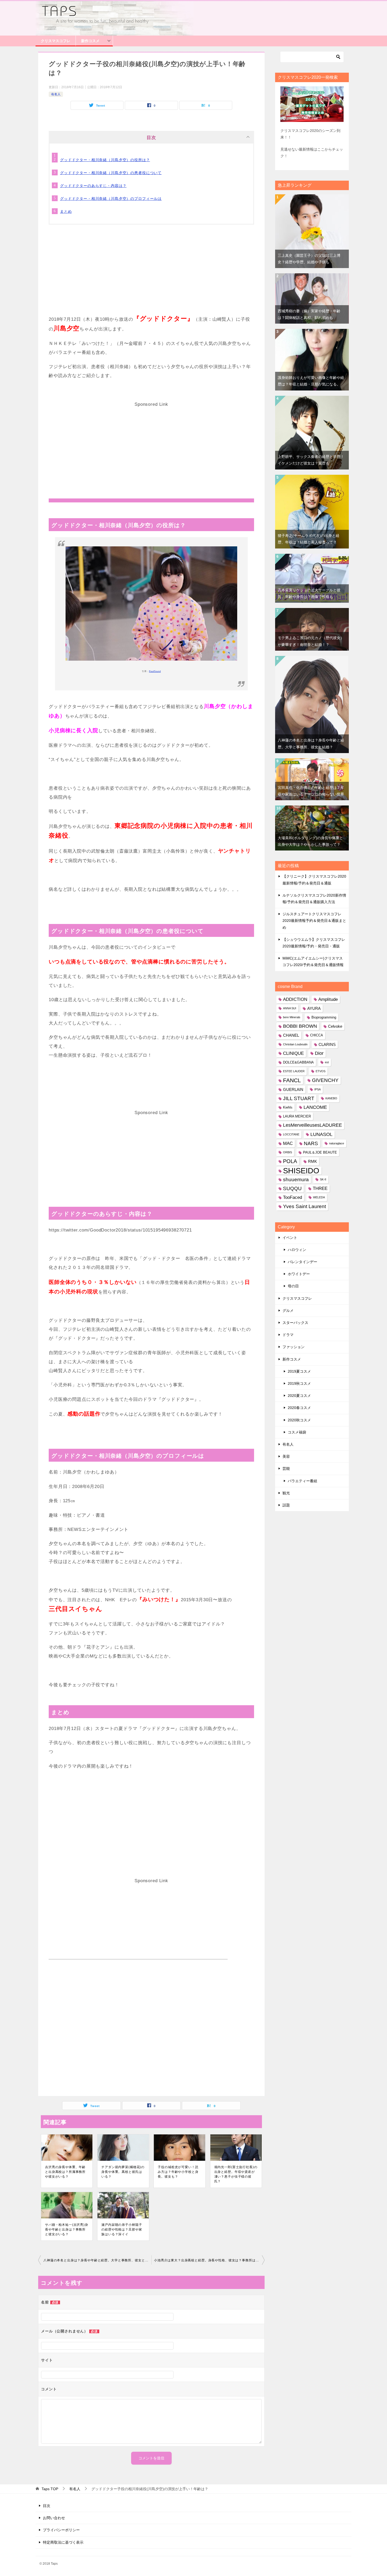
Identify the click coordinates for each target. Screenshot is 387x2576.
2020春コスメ (299, 1408)
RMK (312, 1161)
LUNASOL (321, 1134)
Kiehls (288, 1107)
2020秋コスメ (299, 1420)
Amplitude (328, 999)
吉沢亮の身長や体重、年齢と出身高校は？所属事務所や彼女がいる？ (65, 2172)
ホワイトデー (299, 1274)
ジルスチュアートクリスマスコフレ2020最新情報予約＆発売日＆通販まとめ (314, 921)
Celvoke (335, 1026)
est (327, 1062)
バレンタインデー (302, 1262)
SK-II (323, 1179)
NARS (311, 1143)
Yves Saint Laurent (304, 1206)
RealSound (155, 671)
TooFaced (292, 1197)
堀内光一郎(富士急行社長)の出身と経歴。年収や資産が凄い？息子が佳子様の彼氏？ (236, 2174)
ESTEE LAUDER (294, 1071)
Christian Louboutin (295, 1044)
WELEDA (319, 1197)
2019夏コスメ (299, 1371)
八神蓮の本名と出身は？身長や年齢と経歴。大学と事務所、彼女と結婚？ (97, 2260)
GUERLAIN (293, 1089)
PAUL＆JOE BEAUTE (320, 1152)
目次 (47, 2506)
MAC (288, 1143)
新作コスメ (90, 41)
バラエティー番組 (302, 1481)
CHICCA (317, 1035)
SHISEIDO (301, 1171)
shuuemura (296, 1180)
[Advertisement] (151, 277)
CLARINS (327, 1044)
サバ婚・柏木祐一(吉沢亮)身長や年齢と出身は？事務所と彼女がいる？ (67, 2229)
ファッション (294, 1347)
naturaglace (337, 1143)
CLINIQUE (293, 1053)
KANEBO (331, 1098)
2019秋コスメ (299, 1383)
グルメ (288, 1311)
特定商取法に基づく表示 (63, 2542)
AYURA (314, 1008)
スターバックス (295, 1323)
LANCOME (315, 1107)
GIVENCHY (325, 1080)
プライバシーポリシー (61, 2530)
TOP (50, 2489)
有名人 (56, 94)
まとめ (66, 211)
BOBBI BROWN (300, 1026)
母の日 (293, 1286)
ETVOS (321, 1071)
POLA (290, 1161)
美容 (286, 1456)
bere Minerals (292, 1017)
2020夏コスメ (299, 1396)
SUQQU (292, 1188)
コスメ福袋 (297, 1432)
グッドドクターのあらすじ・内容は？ (93, 186)
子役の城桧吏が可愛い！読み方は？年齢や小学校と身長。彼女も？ (178, 2172)
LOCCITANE (291, 1134)
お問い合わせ (54, 2518)
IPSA (317, 1089)
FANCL (292, 1080)
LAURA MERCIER (297, 1116)
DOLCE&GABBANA (298, 1062)
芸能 (286, 1469)
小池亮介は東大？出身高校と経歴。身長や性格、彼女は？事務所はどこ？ (209, 2260)
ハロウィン (297, 1250)
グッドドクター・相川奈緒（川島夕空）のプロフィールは (111, 199)
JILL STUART (299, 1098)
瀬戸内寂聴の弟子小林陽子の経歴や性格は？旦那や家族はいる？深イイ (122, 2229)
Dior (319, 1053)
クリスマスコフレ (56, 41)
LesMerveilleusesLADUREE (312, 1125)
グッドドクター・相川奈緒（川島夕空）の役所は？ (105, 160)
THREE (320, 1188)
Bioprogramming (324, 1017)
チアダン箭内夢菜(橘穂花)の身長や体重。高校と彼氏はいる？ (123, 2172)
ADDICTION (295, 999)
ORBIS (287, 1152)
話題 (286, 1505)
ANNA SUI (290, 1008)
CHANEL (291, 1035)
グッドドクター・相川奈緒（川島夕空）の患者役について (111, 173)
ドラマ (288, 1335)
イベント (290, 1238)
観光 (286, 1493)
